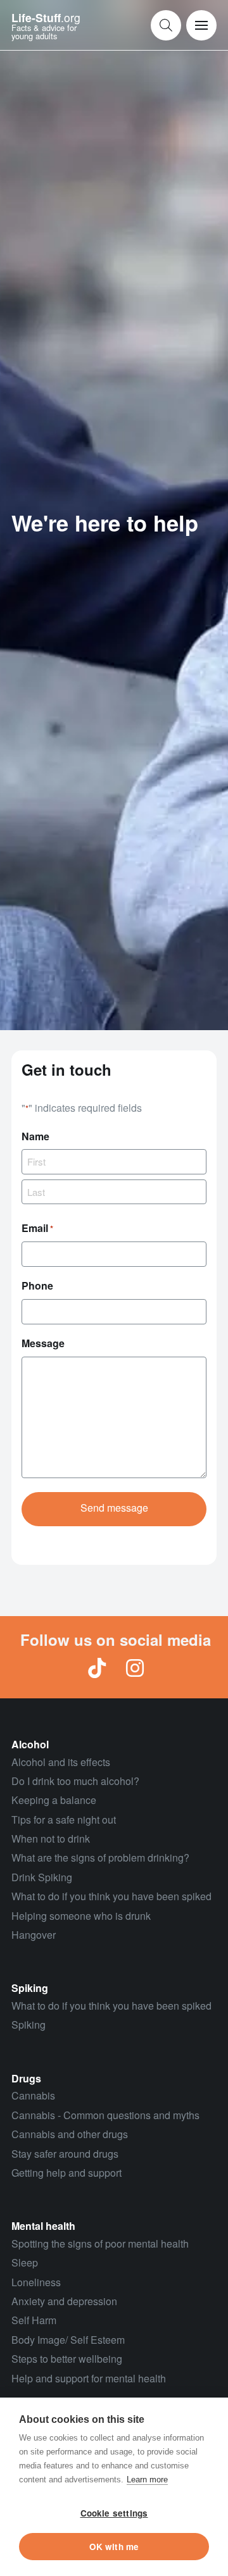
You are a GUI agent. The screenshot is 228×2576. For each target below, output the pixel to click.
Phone (37, 1285)
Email (37, 1228)
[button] (166, 25)
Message (43, 1343)
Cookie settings (114, 2513)
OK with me (114, 2547)
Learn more (147, 2480)
